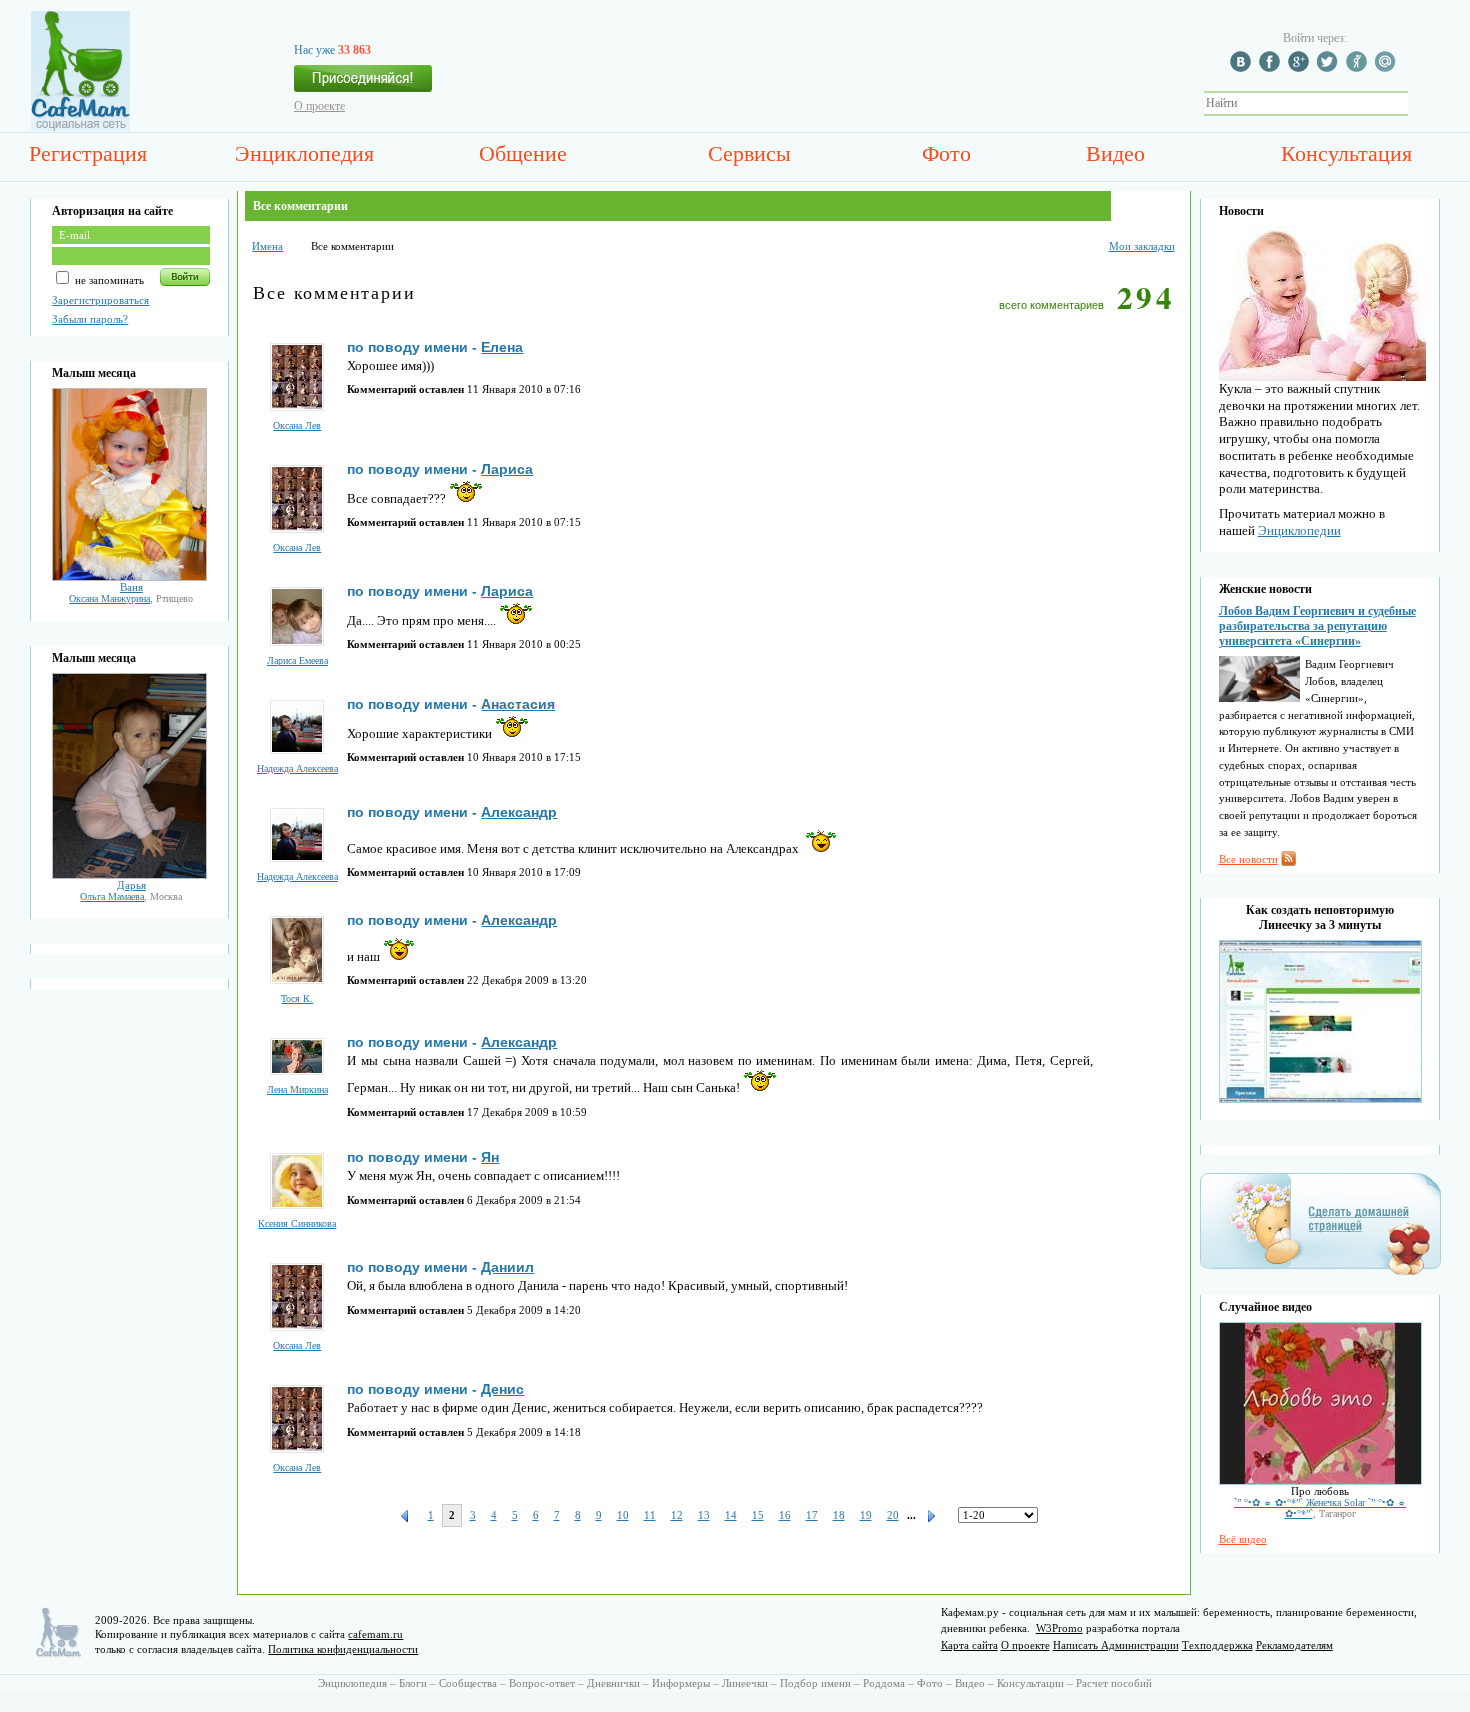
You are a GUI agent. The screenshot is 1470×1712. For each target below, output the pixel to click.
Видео (1115, 153)
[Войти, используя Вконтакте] (1243, 68)
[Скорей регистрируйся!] (363, 84)
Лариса (507, 469)
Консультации (1030, 1683)
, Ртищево (131, 598)
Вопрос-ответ (542, 1683)
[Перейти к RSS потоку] (1288, 862)
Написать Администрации (1116, 1645)
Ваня (131, 587)
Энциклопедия (304, 153)
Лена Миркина (297, 1089)
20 (893, 1515)
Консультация (1346, 153)
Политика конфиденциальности (343, 1649)
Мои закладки (1142, 246)
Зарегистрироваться (100, 300)
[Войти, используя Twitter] (1330, 68)
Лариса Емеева (297, 660)
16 (785, 1515)
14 (731, 1515)
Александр (519, 812)
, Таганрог (1320, 1508)
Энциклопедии (1299, 530)
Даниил (507, 1267)
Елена (502, 347)
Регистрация (88, 153)
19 (866, 1515)
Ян (490, 1157)
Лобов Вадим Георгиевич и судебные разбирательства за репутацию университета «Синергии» (1317, 626)
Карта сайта (969, 1645)
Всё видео (1243, 1539)
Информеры (681, 1683)
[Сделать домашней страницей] (1320, 1274)
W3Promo (1059, 1628)
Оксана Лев (297, 425)
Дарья (131, 885)
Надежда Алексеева (297, 768)
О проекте (319, 106)
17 (812, 1515)
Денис (502, 1389)
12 (677, 1515)
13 (704, 1515)
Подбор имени (815, 1683)
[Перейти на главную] (80, 127)
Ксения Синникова (297, 1223)
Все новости (1248, 859)
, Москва (131, 896)
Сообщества (468, 1683)
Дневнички (613, 1683)
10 (623, 1515)
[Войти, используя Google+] (1301, 68)
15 (758, 1515)
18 (839, 1515)
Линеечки (745, 1683)
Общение (523, 153)
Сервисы (749, 153)
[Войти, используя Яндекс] (1359, 68)
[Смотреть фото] (129, 577)
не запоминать (108, 280)
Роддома (884, 1683)
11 (650, 1515)
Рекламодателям (1294, 1645)
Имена (267, 246)
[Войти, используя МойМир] (1388, 68)
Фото (946, 153)
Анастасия (518, 704)
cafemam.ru (375, 1634)
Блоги (413, 1683)
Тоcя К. (297, 998)
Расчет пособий (1114, 1683)
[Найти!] (1419, 103)
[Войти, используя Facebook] (1272, 68)
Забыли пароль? (90, 319)
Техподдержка (1217, 1645)
